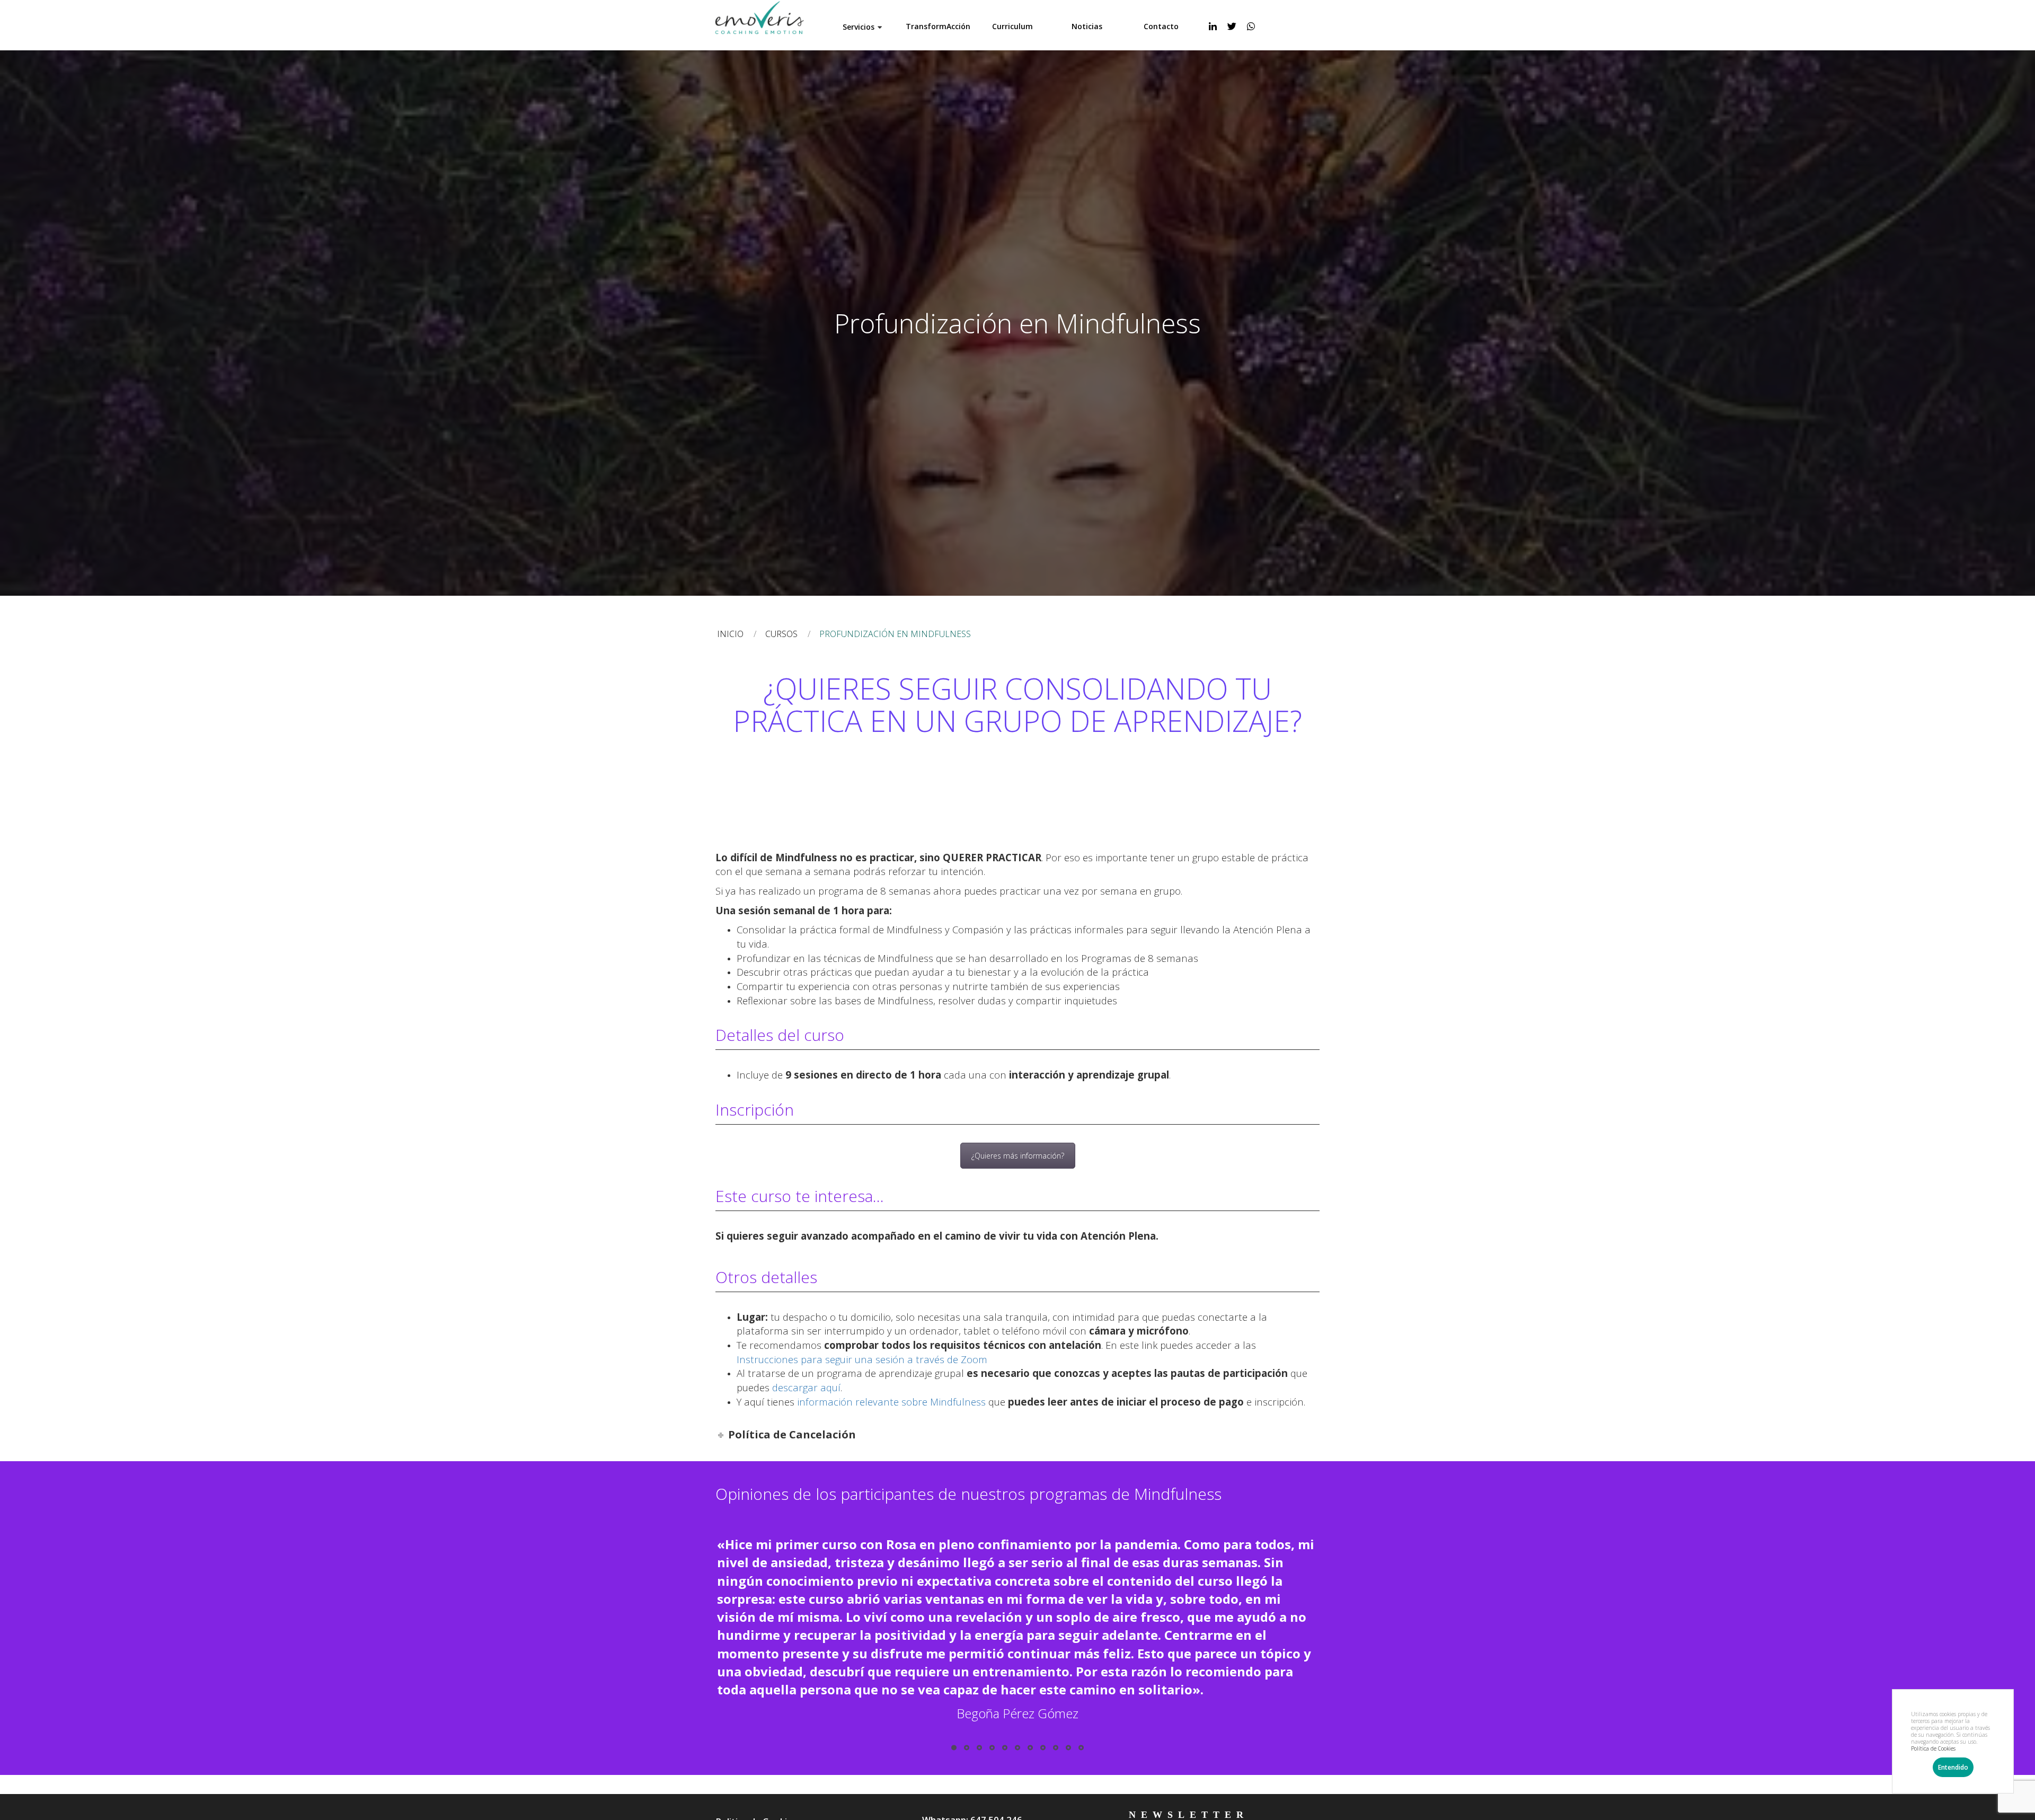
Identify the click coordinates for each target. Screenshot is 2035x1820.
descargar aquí (806, 1387)
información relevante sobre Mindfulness (891, 1402)
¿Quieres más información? (1018, 1156)
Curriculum (1012, 26)
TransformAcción (938, 26)
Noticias (1087, 26)
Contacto (1161, 26)
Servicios (859, 27)
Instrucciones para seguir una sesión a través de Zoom (862, 1359)
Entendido (1953, 1767)
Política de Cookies (1933, 1748)
